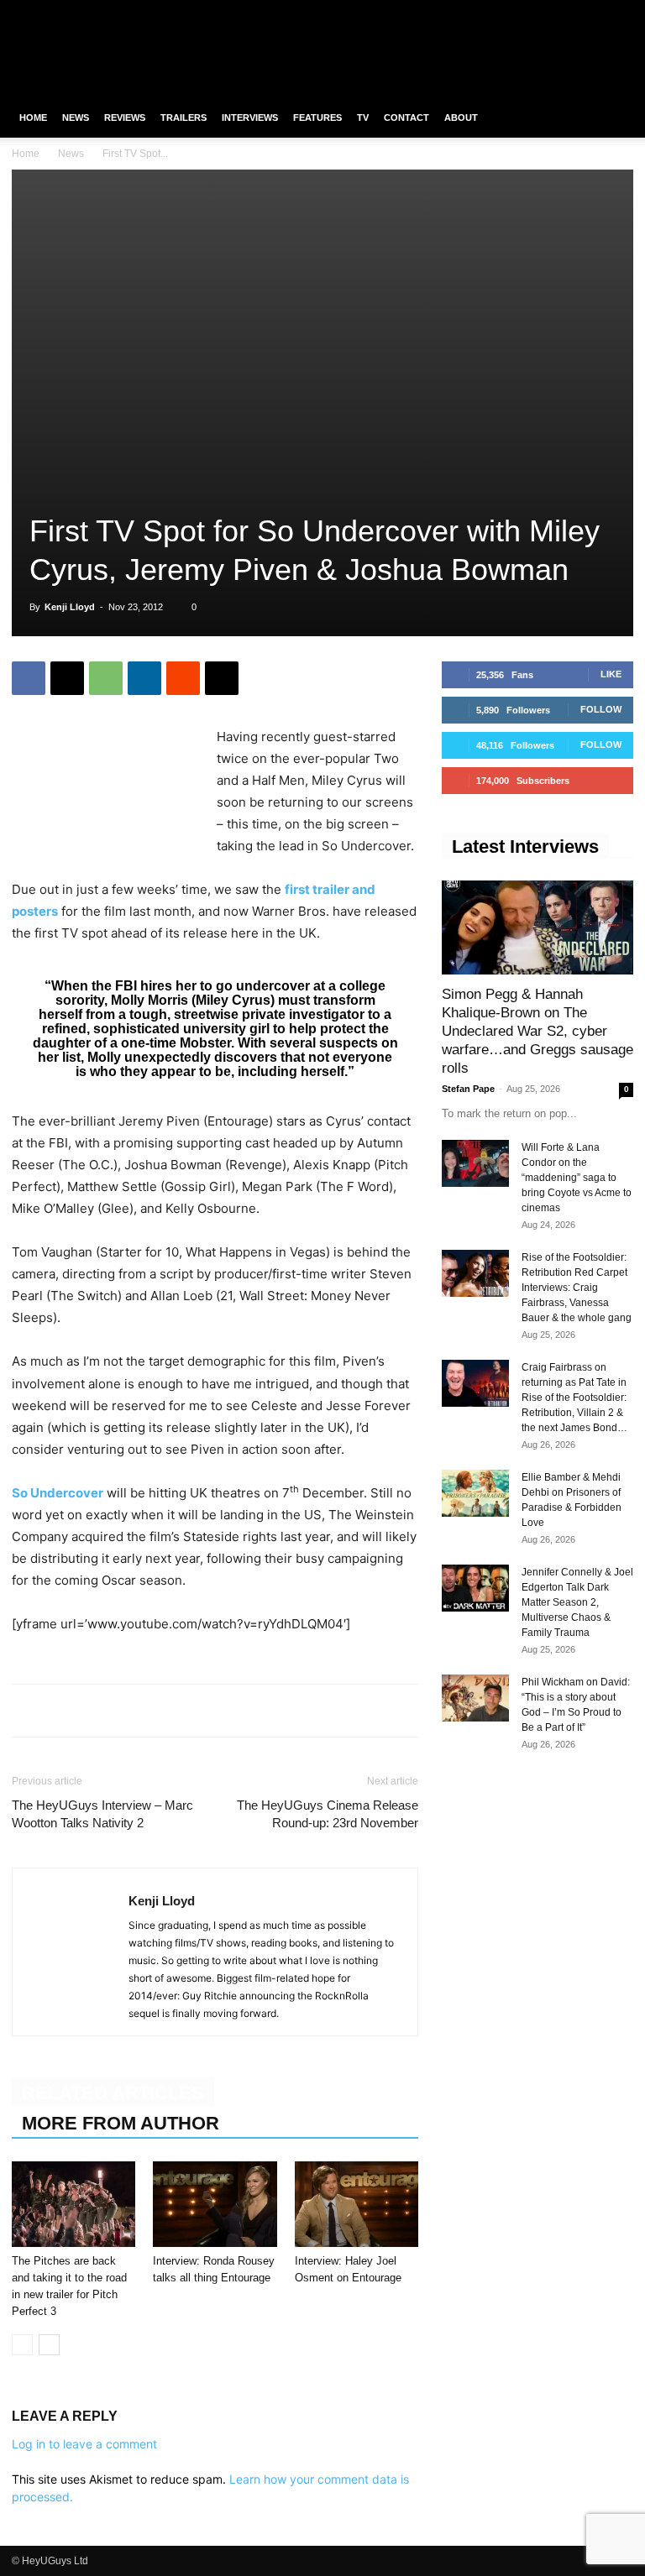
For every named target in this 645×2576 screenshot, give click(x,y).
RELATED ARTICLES (113, 2093)
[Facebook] (537, 12)
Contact (406, 118)
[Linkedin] (144, 678)
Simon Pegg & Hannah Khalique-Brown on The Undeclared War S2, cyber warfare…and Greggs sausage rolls (537, 1031)
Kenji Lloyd (70, 607)
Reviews (125, 118)
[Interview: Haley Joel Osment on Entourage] (357, 2204)
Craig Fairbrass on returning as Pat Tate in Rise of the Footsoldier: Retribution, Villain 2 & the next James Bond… (574, 1398)
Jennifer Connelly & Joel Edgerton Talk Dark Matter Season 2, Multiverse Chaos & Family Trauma (577, 1602)
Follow (601, 709)
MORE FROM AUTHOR (121, 2123)
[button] (613, 118)
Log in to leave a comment (84, 2444)
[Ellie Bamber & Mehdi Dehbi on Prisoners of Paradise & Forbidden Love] (475, 1493)
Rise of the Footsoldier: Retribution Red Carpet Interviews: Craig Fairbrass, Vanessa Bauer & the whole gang (577, 1288)
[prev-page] (22, 2345)
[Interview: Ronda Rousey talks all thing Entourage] (215, 2204)
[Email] (222, 678)
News (76, 118)
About (461, 118)
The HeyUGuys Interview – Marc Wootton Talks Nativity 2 (102, 1814)
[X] (593, 12)
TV (363, 118)
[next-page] (49, 2345)
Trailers (184, 118)
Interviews (250, 118)
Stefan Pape (468, 1089)
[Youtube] (621, 12)
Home (33, 118)
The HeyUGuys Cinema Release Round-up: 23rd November (328, 1814)
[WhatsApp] (106, 678)
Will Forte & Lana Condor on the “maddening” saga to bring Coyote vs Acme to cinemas (577, 1178)
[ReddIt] (183, 678)
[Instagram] (565, 12)
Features (317, 118)
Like (611, 674)
